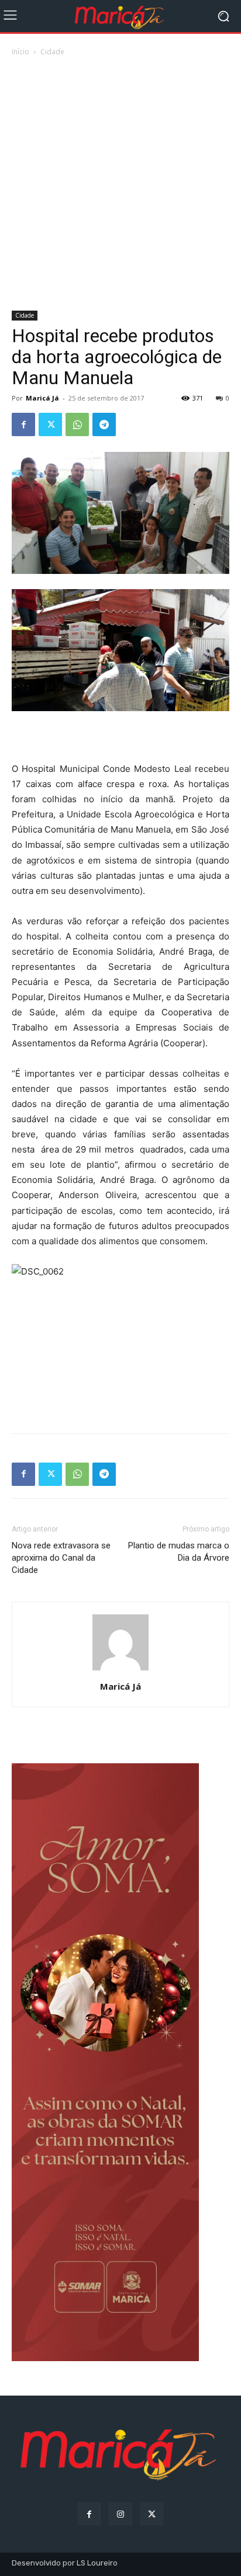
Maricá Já (42, 398)
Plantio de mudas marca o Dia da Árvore (179, 1552)
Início (20, 52)
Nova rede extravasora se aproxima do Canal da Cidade (61, 1558)
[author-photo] (120, 1670)
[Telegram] (104, 424)
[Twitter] (50, 424)
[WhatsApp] (77, 424)
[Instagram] (120, 2514)
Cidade (52, 52)
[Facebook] (23, 424)
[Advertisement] (120, 185)
